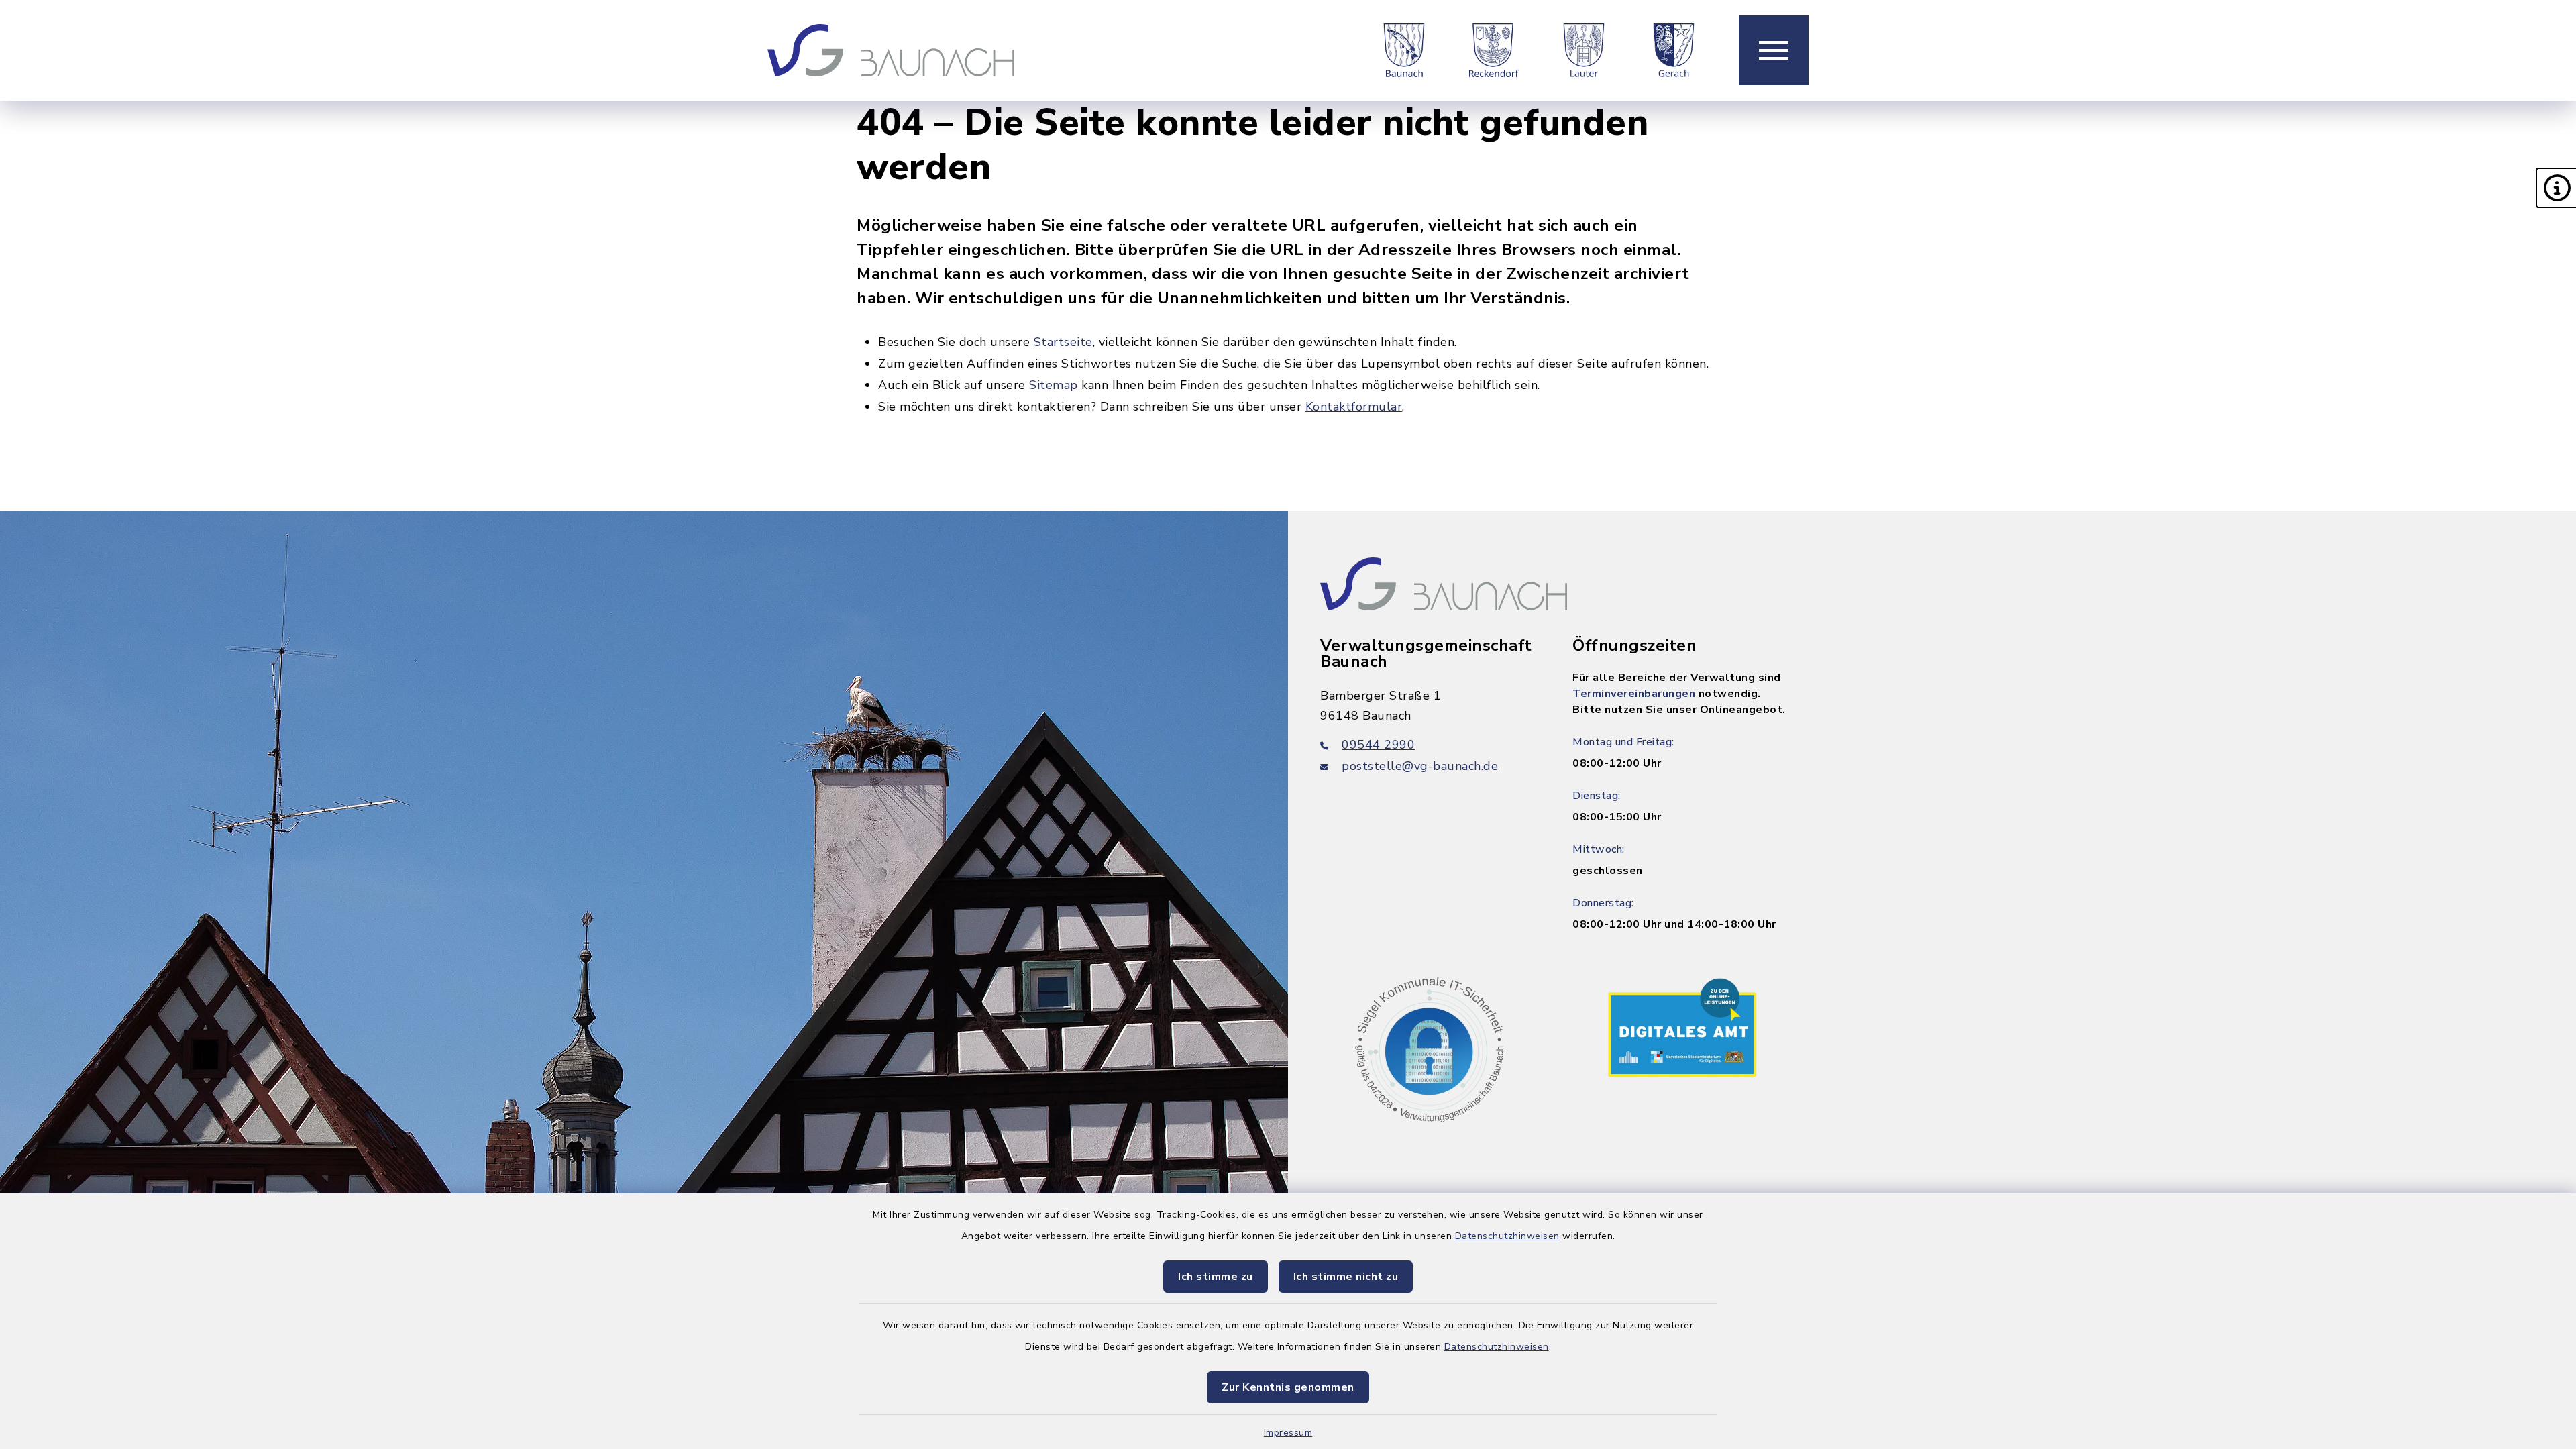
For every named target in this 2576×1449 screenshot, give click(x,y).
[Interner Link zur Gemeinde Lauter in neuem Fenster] (1584, 50)
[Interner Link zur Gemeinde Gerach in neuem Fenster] (1674, 50)
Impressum (1288, 1433)
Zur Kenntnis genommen (1288, 1387)
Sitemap (1054, 385)
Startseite (1063, 342)
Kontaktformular (1354, 407)
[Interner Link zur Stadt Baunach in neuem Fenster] (1404, 50)
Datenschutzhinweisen (1507, 1236)
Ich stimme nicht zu (1346, 1277)
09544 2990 (1378, 745)
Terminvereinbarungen (1634, 694)
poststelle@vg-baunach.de (1420, 766)
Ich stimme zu (1216, 1277)
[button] (2556, 188)
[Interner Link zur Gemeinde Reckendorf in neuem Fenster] (1494, 50)
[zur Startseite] (891, 50)
